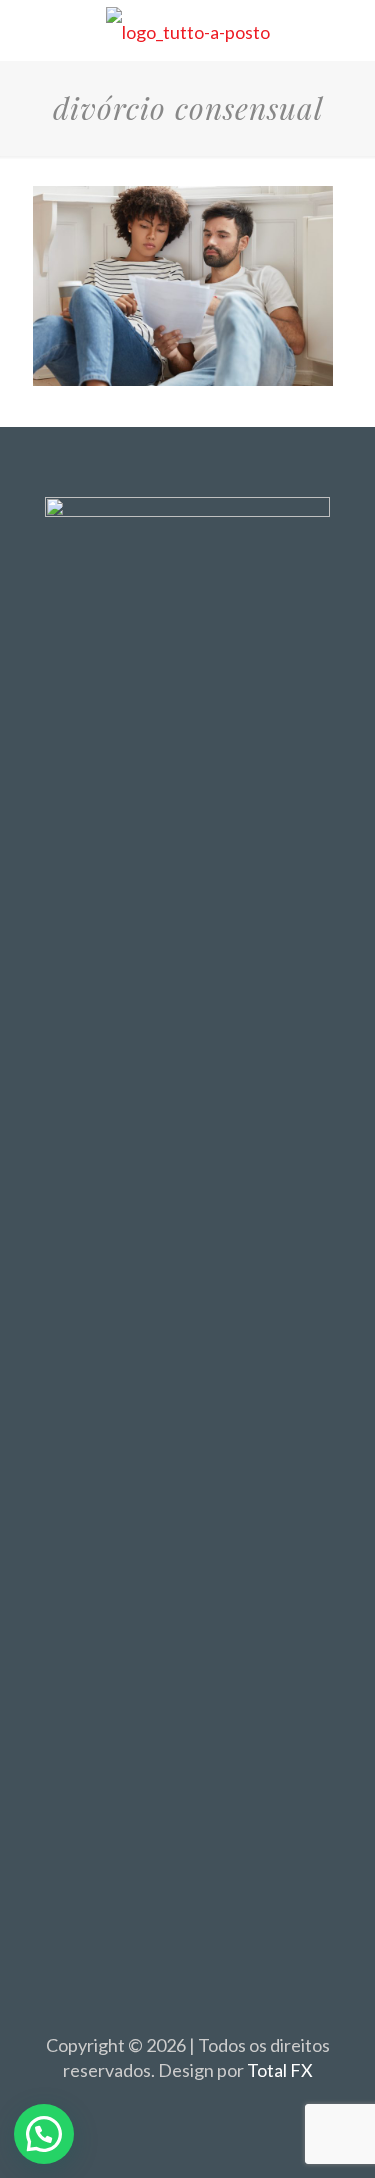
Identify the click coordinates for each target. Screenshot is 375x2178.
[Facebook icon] (166, 2106)
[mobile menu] (348, 30)
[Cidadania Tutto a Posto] (187, 30)
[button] (44, 2134)
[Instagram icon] (208, 2106)
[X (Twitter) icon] (187, 2106)
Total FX (280, 2070)
